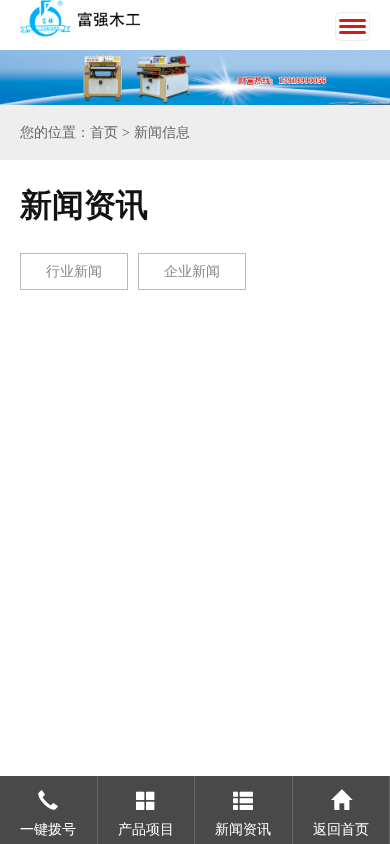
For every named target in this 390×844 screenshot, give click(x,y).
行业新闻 (74, 271)
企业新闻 (192, 271)
